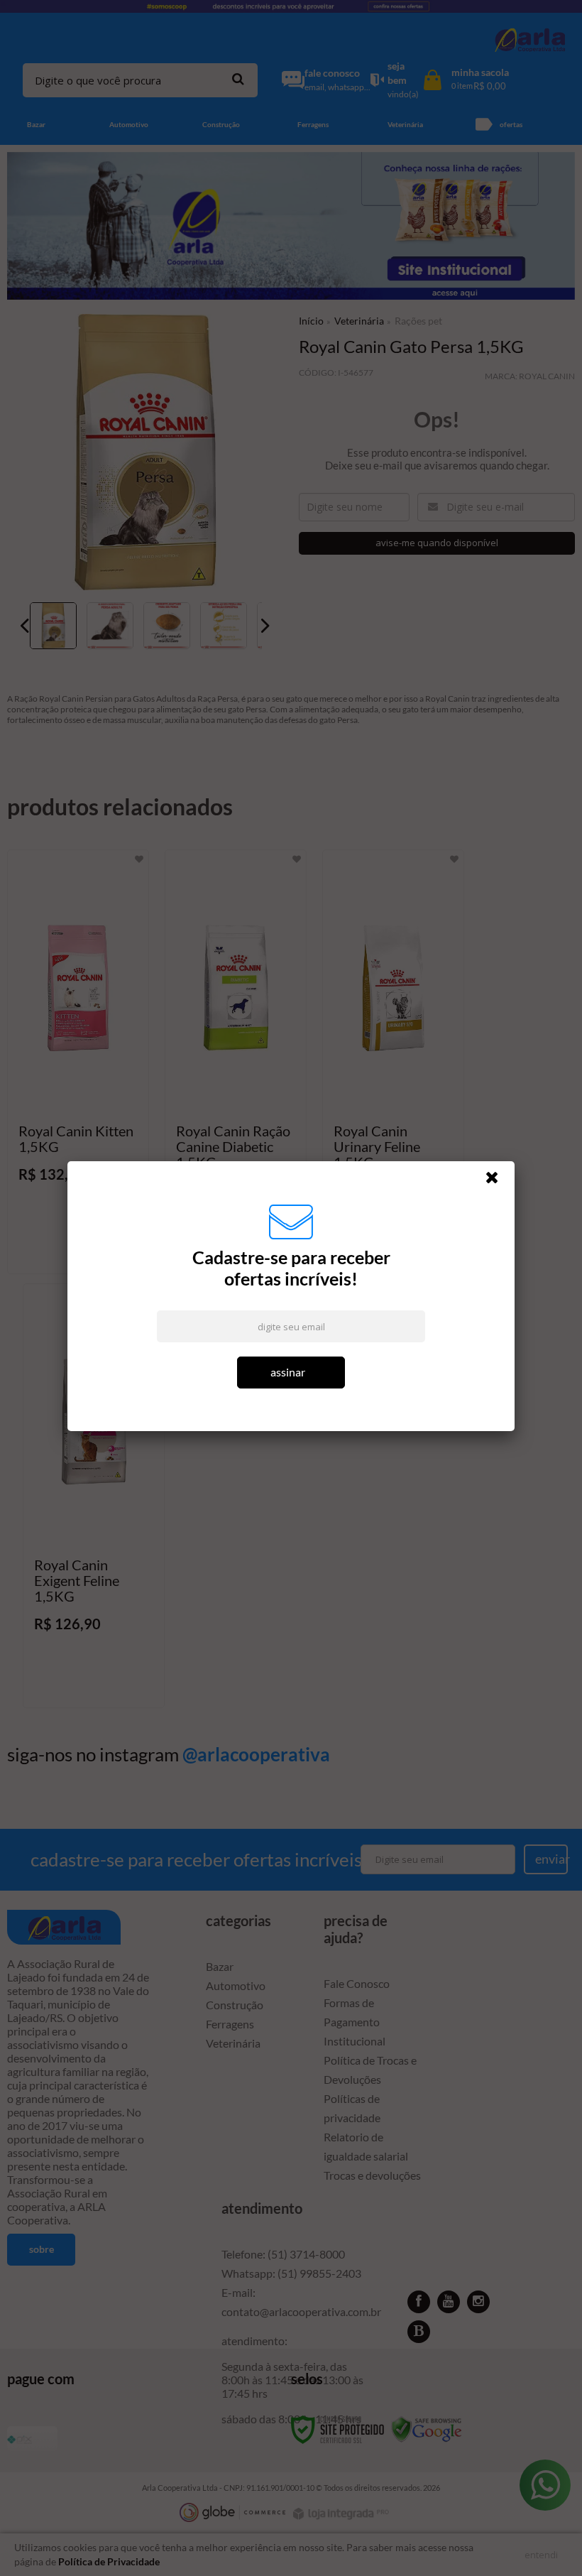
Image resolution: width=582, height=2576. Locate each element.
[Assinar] (291, 1375)
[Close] (498, 1183)
